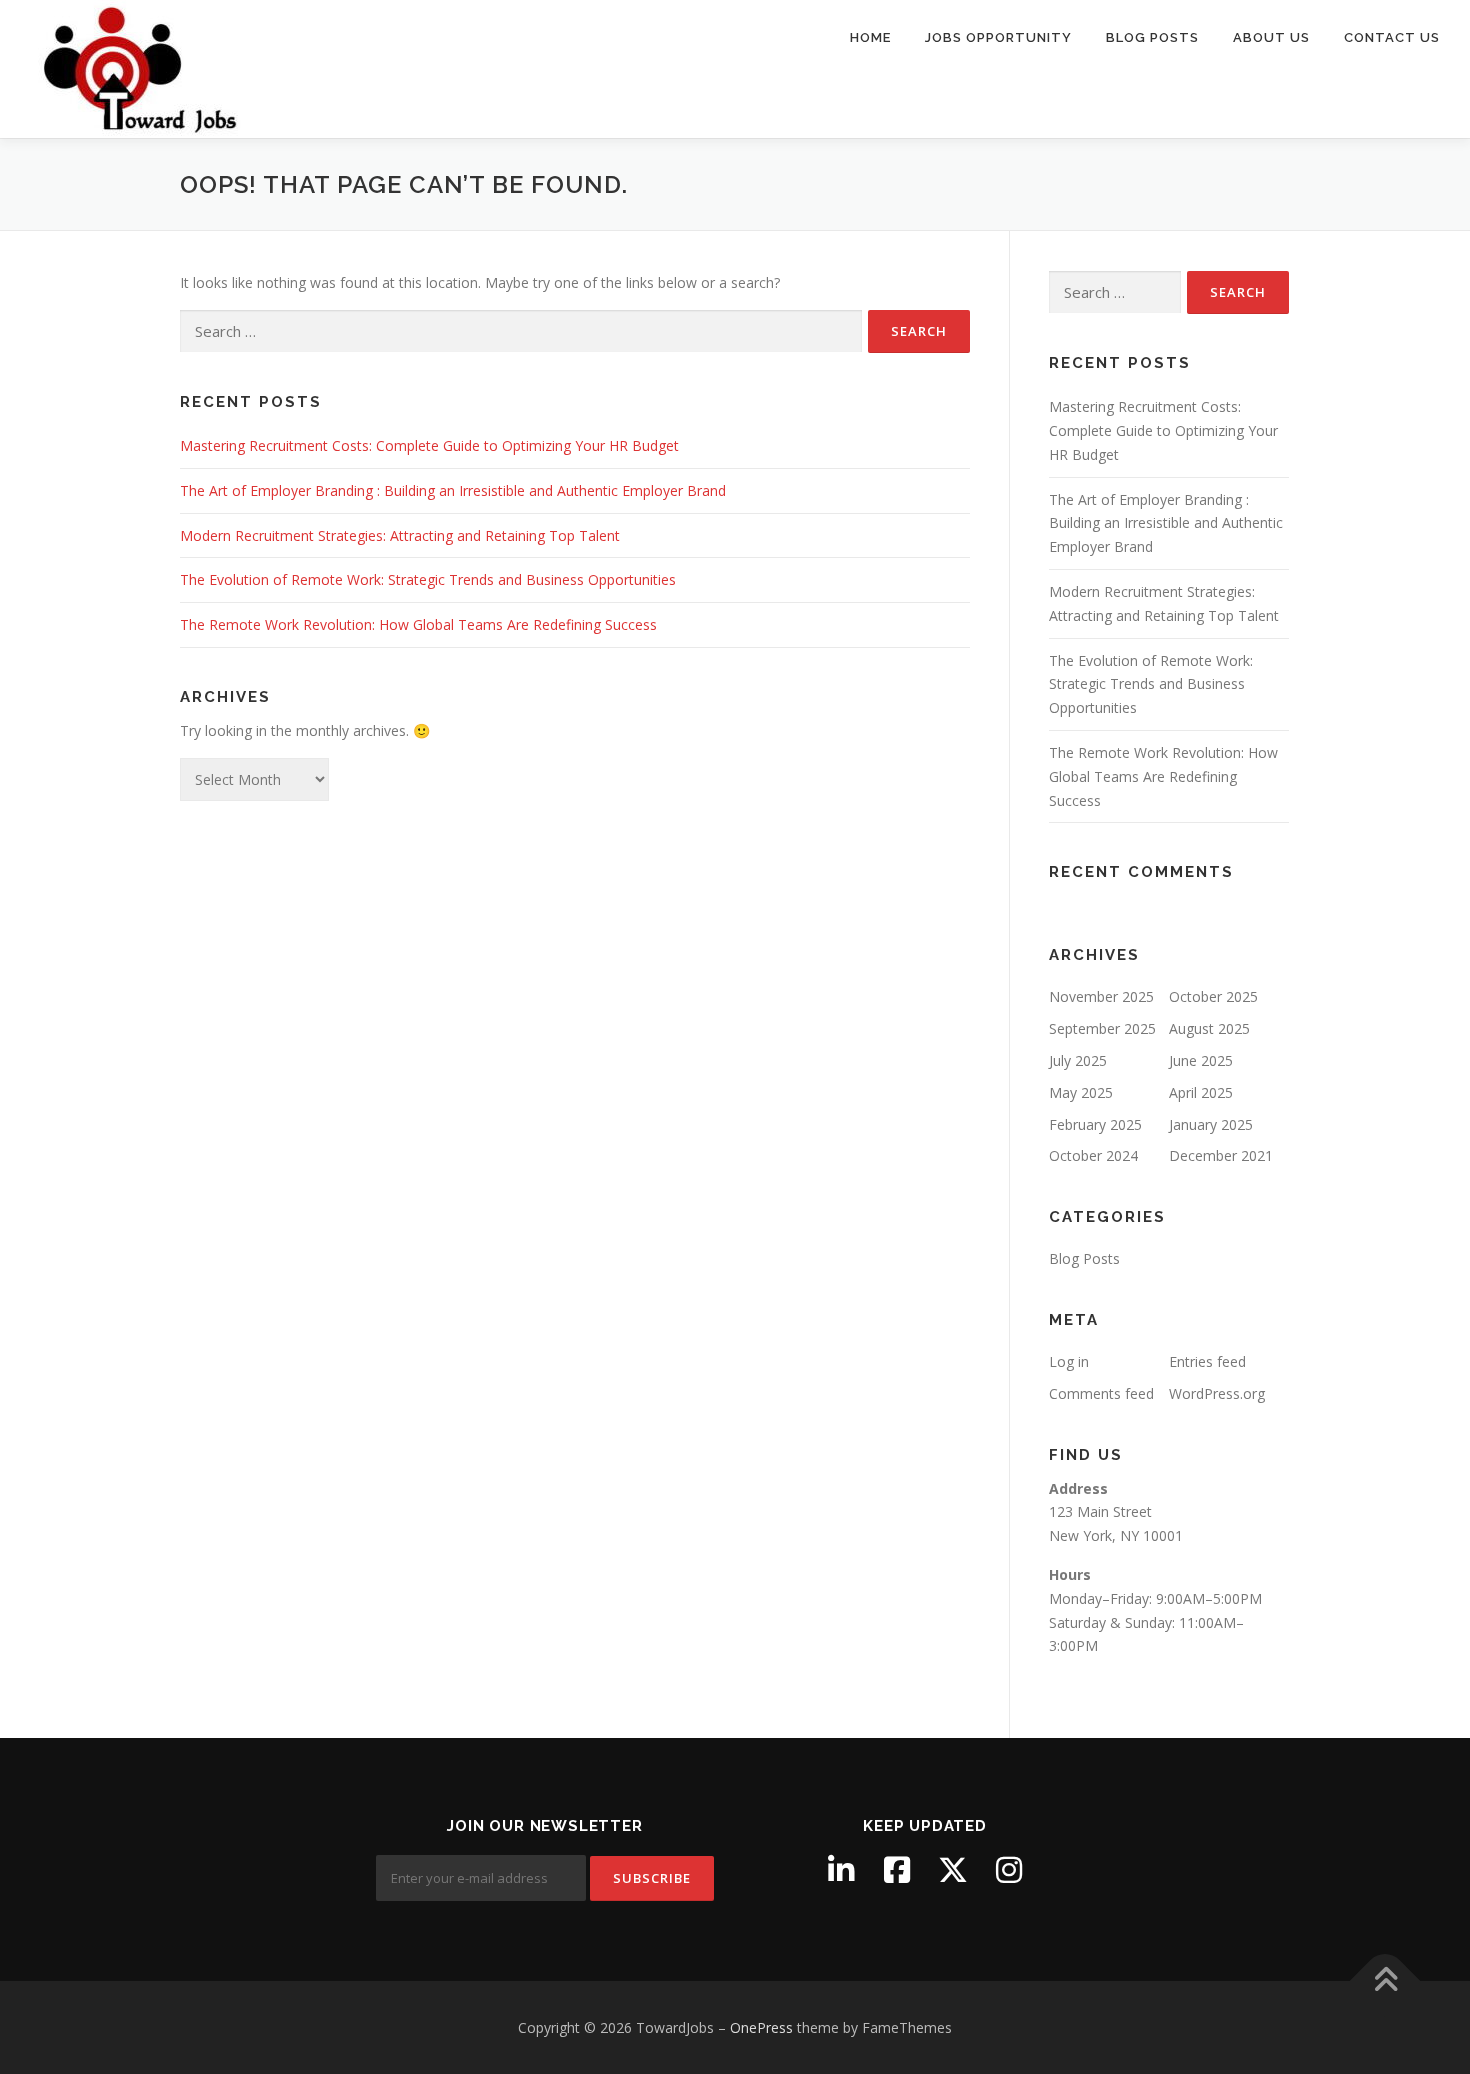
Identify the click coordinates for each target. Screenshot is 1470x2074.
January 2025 (1211, 1124)
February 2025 (1095, 1124)
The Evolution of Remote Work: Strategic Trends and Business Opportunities (428, 579)
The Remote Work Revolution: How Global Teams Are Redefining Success (418, 624)
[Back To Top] (1385, 1980)
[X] (953, 1870)
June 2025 (1201, 1060)
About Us (1271, 37)
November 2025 (1101, 996)
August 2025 (1209, 1028)
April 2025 (1201, 1092)
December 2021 (1221, 1155)
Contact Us (1392, 37)
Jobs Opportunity (998, 37)
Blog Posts (1152, 37)
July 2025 (1078, 1060)
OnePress (761, 2027)
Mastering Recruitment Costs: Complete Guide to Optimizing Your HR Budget (429, 445)
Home (870, 37)
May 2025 (1081, 1092)
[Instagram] (1009, 1870)
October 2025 (1213, 996)
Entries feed (1207, 1361)
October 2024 (1093, 1155)
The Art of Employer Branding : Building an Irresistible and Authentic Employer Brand (453, 490)
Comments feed (1101, 1393)
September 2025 (1102, 1028)
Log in (1069, 1361)
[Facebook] (897, 1870)
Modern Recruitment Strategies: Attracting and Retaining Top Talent (400, 535)
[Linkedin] (841, 1870)
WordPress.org (1217, 1393)
